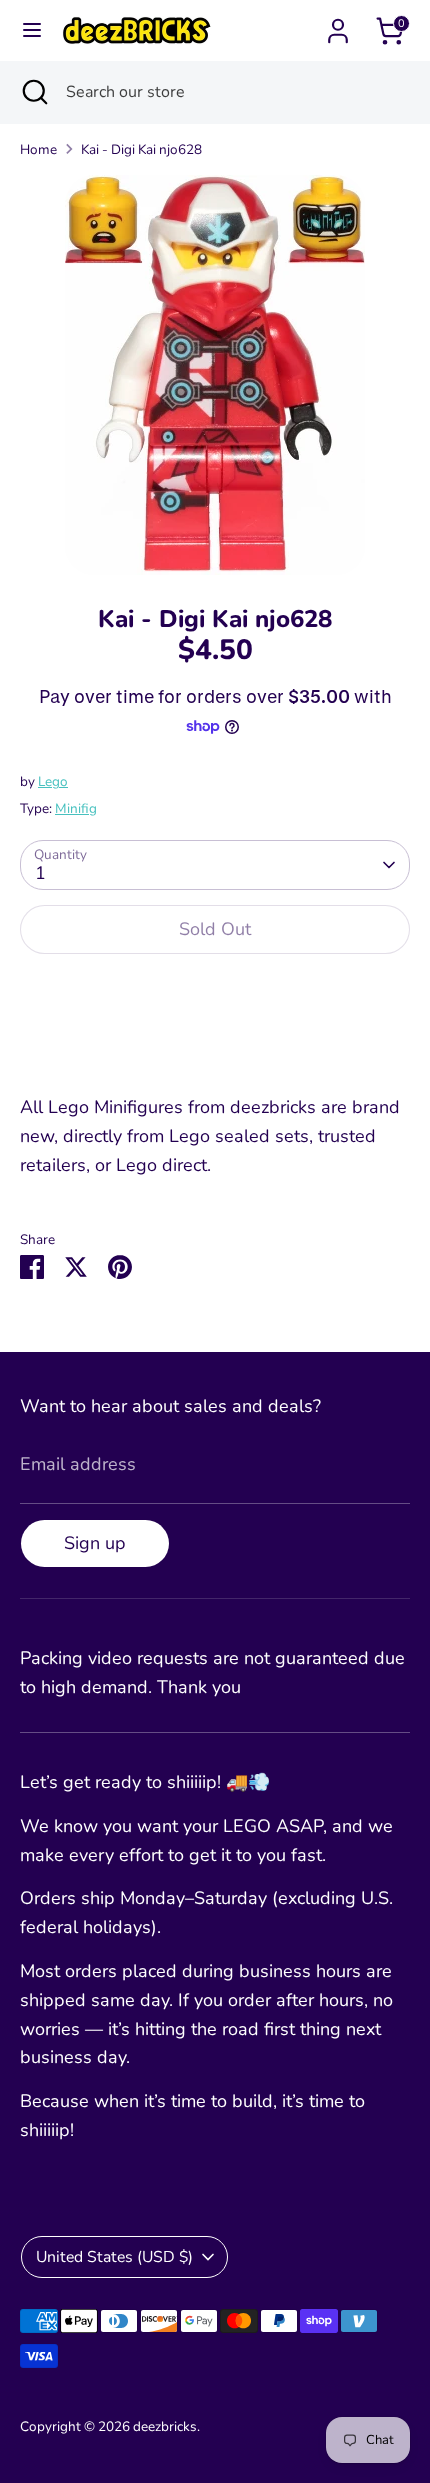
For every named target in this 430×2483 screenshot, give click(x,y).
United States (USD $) (114, 2257)
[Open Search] (33, 92)
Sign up (95, 1543)
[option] (215, 375)
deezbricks (165, 2426)
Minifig (76, 808)
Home (38, 149)
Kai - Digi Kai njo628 (141, 149)
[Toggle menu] (32, 30)
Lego (53, 781)
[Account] (338, 25)
